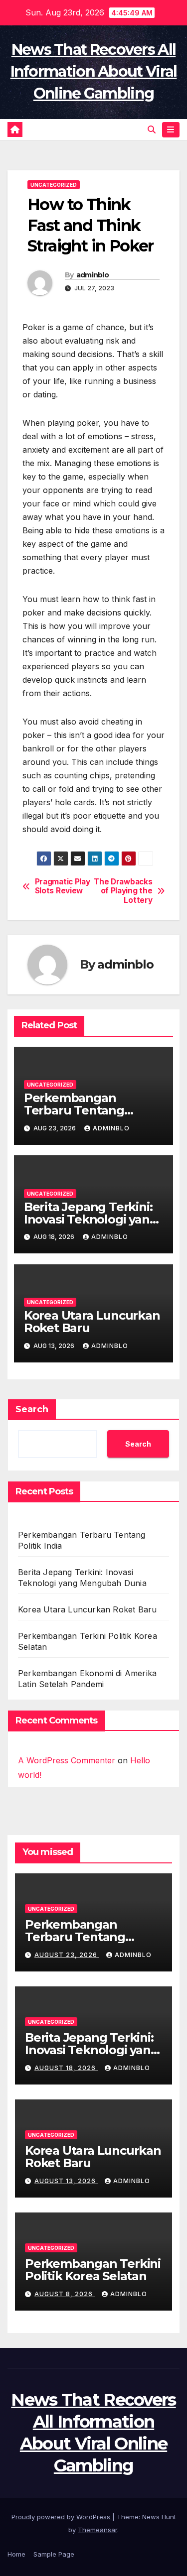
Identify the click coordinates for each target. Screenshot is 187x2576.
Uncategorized (54, 185)
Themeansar (97, 2530)
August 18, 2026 (66, 2068)
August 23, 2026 (67, 1955)
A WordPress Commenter (67, 1760)
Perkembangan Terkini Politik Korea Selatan (93, 2270)
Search (32, 1409)
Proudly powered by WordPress (62, 2517)
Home (16, 2554)
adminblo (93, 275)
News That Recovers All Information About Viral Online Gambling (94, 71)
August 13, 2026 (66, 2181)
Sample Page (54, 2554)
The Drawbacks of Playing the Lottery (123, 891)
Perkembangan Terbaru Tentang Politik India (74, 1110)
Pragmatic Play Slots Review (63, 886)
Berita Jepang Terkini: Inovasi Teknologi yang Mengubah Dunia (91, 1219)
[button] (152, 129)
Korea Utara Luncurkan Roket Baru (92, 1322)
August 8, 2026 (65, 2294)
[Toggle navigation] (171, 130)
